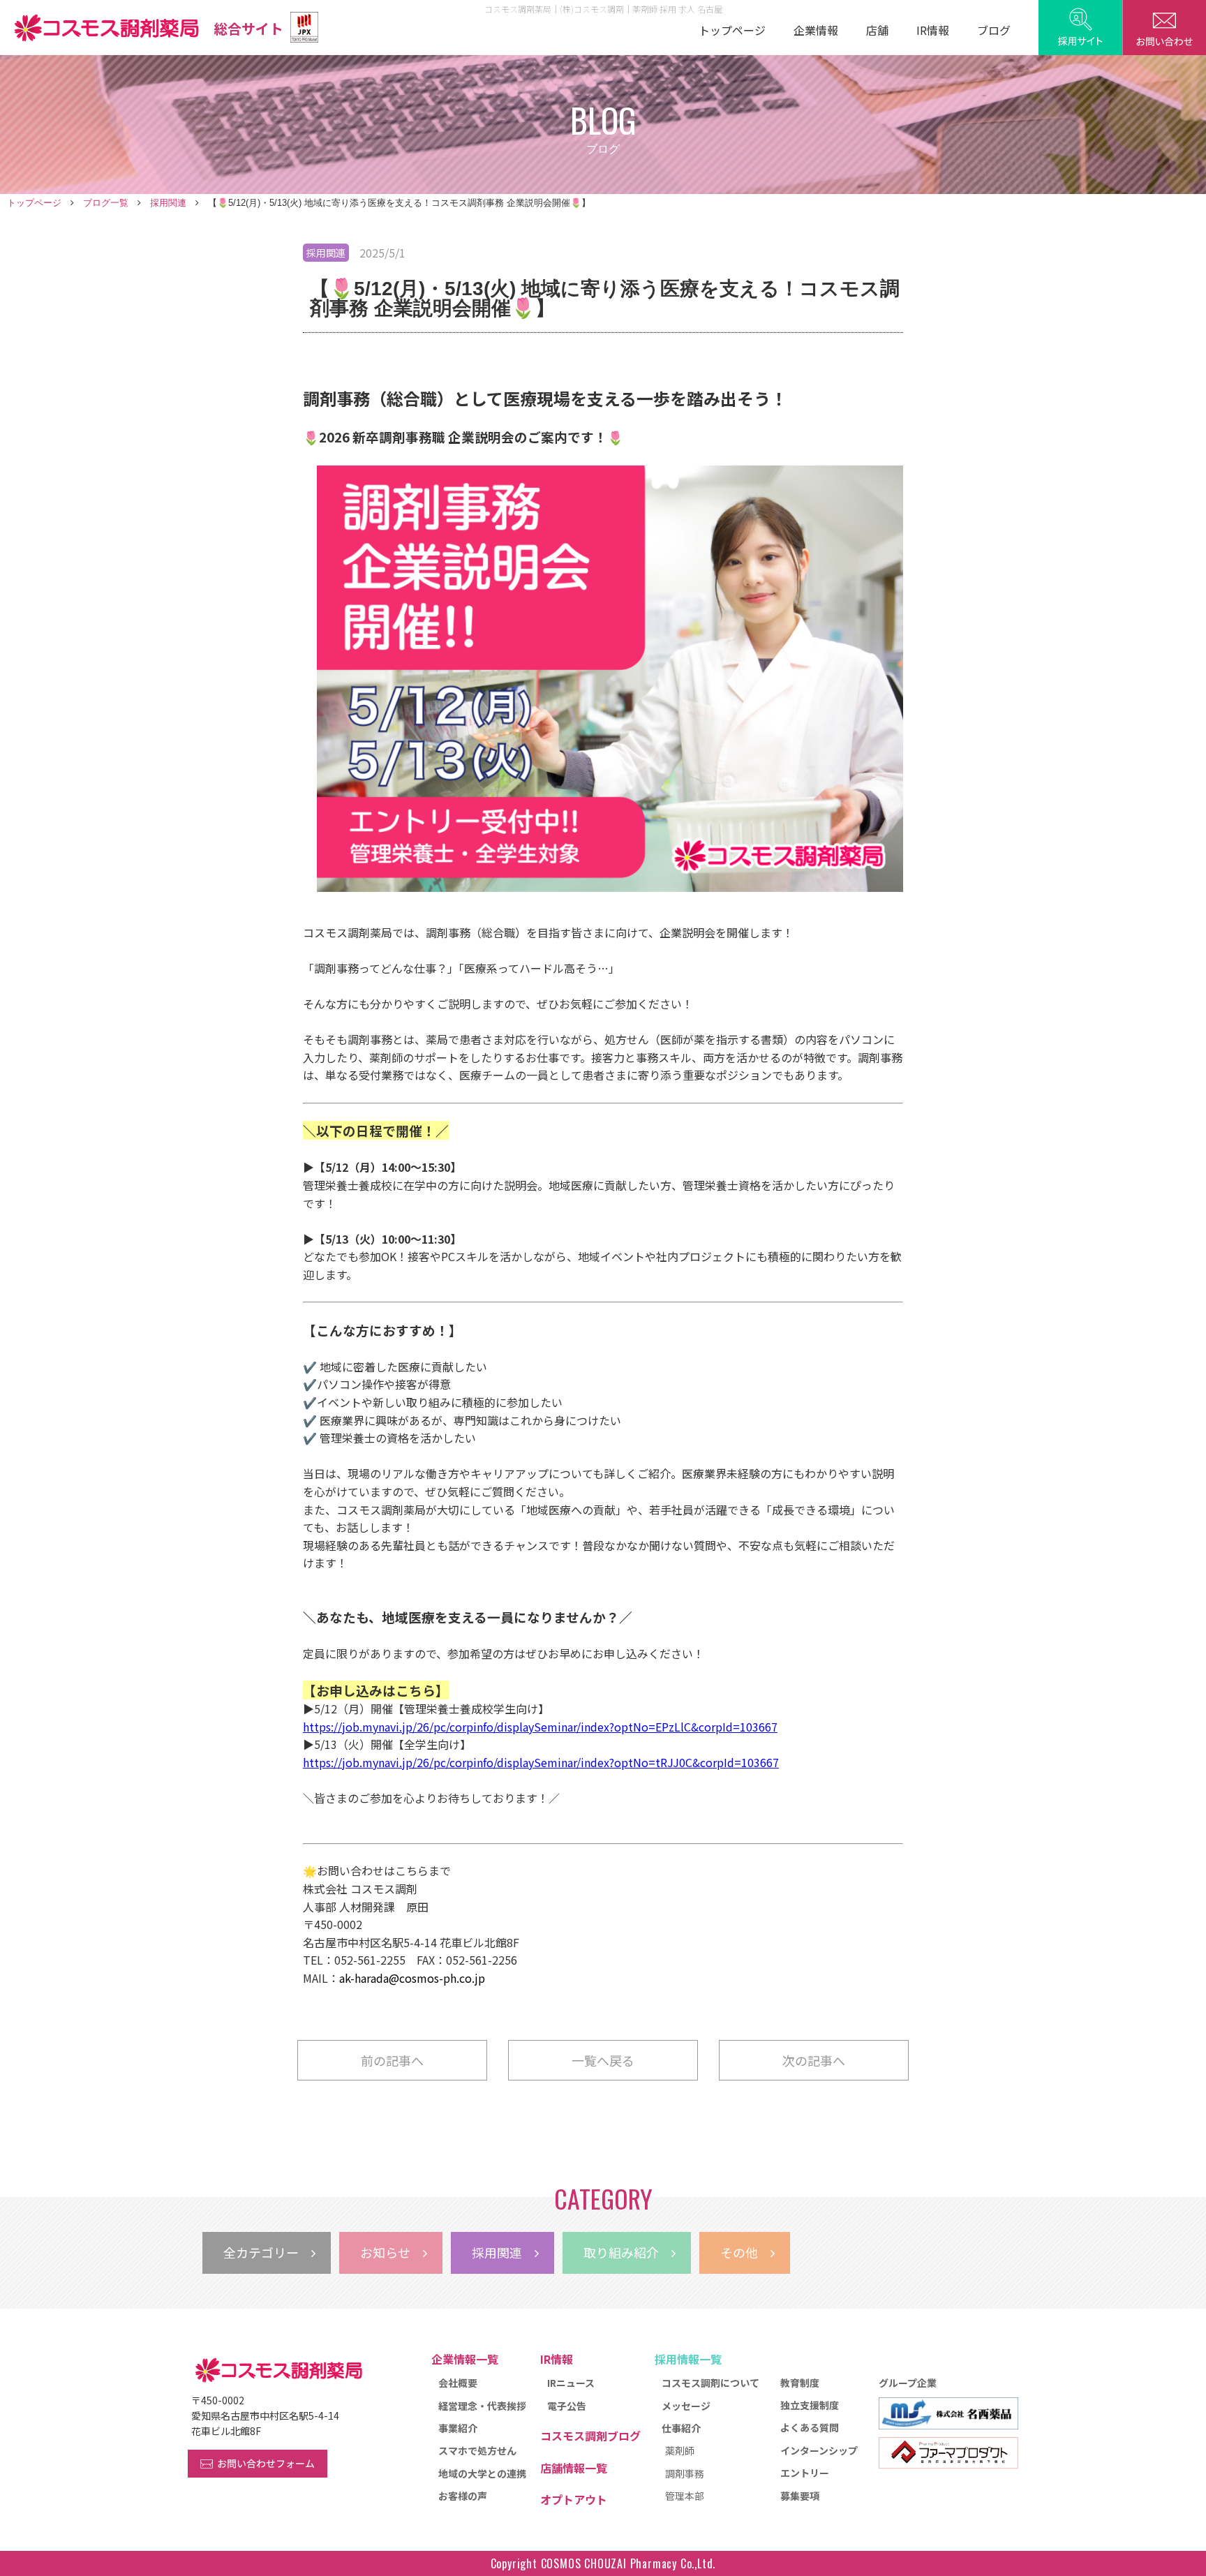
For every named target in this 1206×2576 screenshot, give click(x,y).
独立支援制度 (810, 2405)
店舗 (877, 30)
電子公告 (567, 2406)
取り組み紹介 (627, 2252)
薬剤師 (680, 2450)
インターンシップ (819, 2450)
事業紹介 (458, 2428)
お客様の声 (463, 2496)
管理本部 (685, 2496)
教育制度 (800, 2383)
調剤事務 (685, 2473)
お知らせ (392, 2252)
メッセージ (686, 2406)
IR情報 (933, 30)
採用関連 (168, 203)
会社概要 (458, 2383)
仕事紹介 (681, 2428)
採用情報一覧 (688, 2359)
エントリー (805, 2473)
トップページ (732, 30)
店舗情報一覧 (574, 2468)
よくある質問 (810, 2427)
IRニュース (571, 2383)
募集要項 (800, 2496)
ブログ (994, 30)
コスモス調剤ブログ (590, 2436)
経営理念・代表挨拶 (482, 2406)
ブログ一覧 (106, 203)
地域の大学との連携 (482, 2473)
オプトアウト (574, 2499)
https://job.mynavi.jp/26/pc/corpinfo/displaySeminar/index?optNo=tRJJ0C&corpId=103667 (541, 1762)
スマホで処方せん (477, 2450)
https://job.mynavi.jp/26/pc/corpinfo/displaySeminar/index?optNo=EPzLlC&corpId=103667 (540, 1727)
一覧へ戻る (603, 2060)
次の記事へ (814, 2060)
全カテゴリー (267, 2252)
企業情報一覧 (465, 2359)
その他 (745, 2252)
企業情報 (816, 30)
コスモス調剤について (710, 2383)
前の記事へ (392, 2060)
